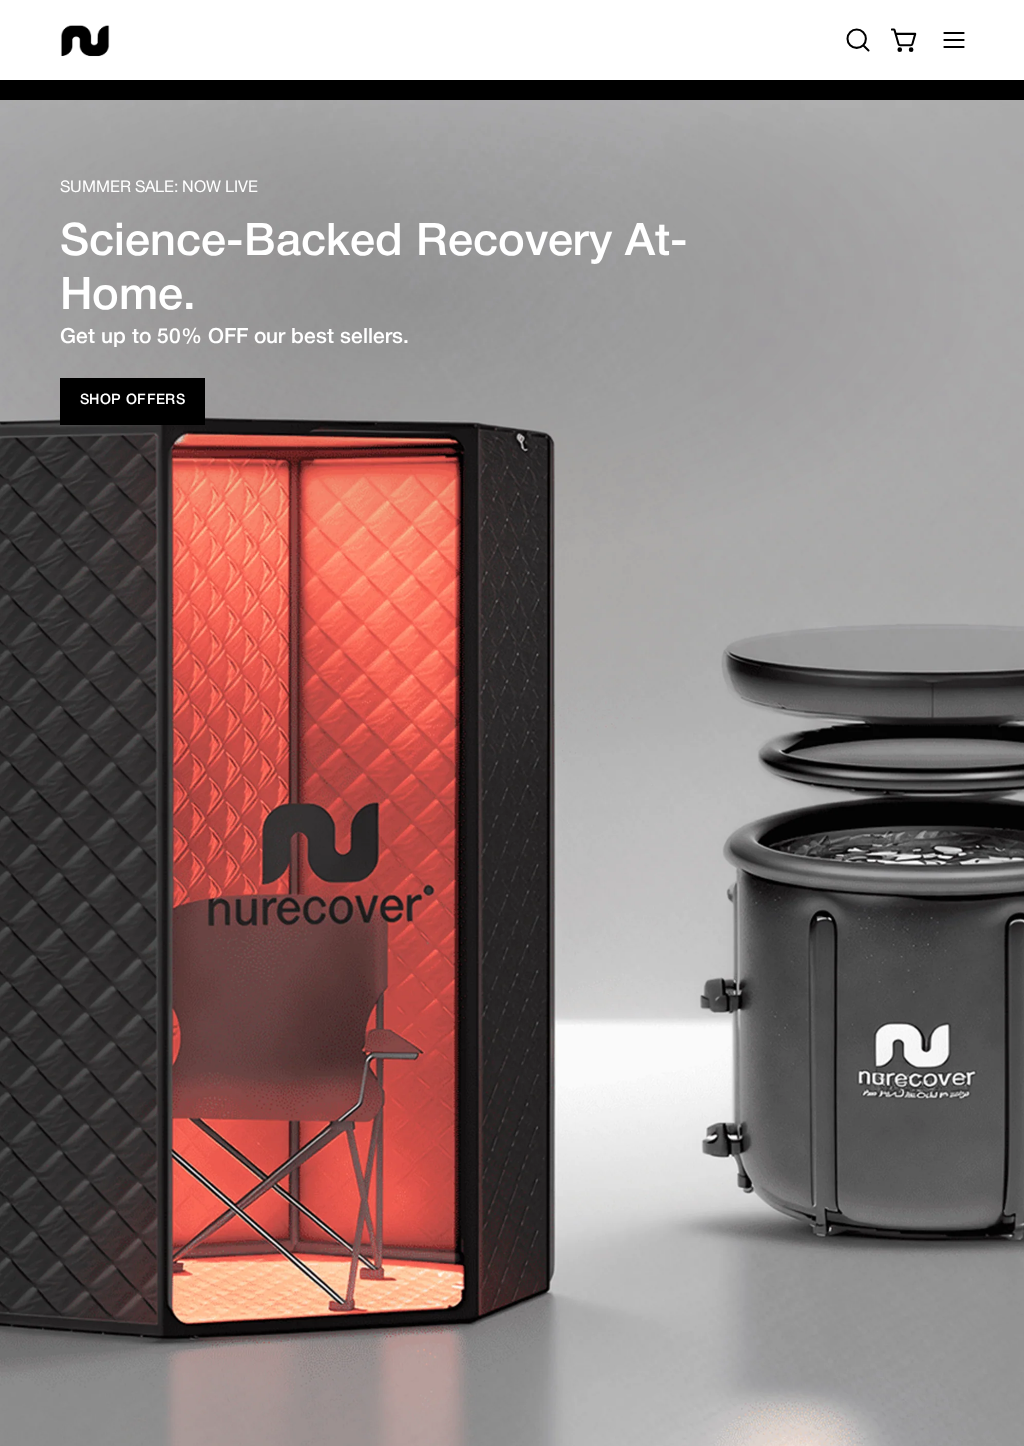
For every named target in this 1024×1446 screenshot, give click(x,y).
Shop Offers (132, 400)
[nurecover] (85, 40)
